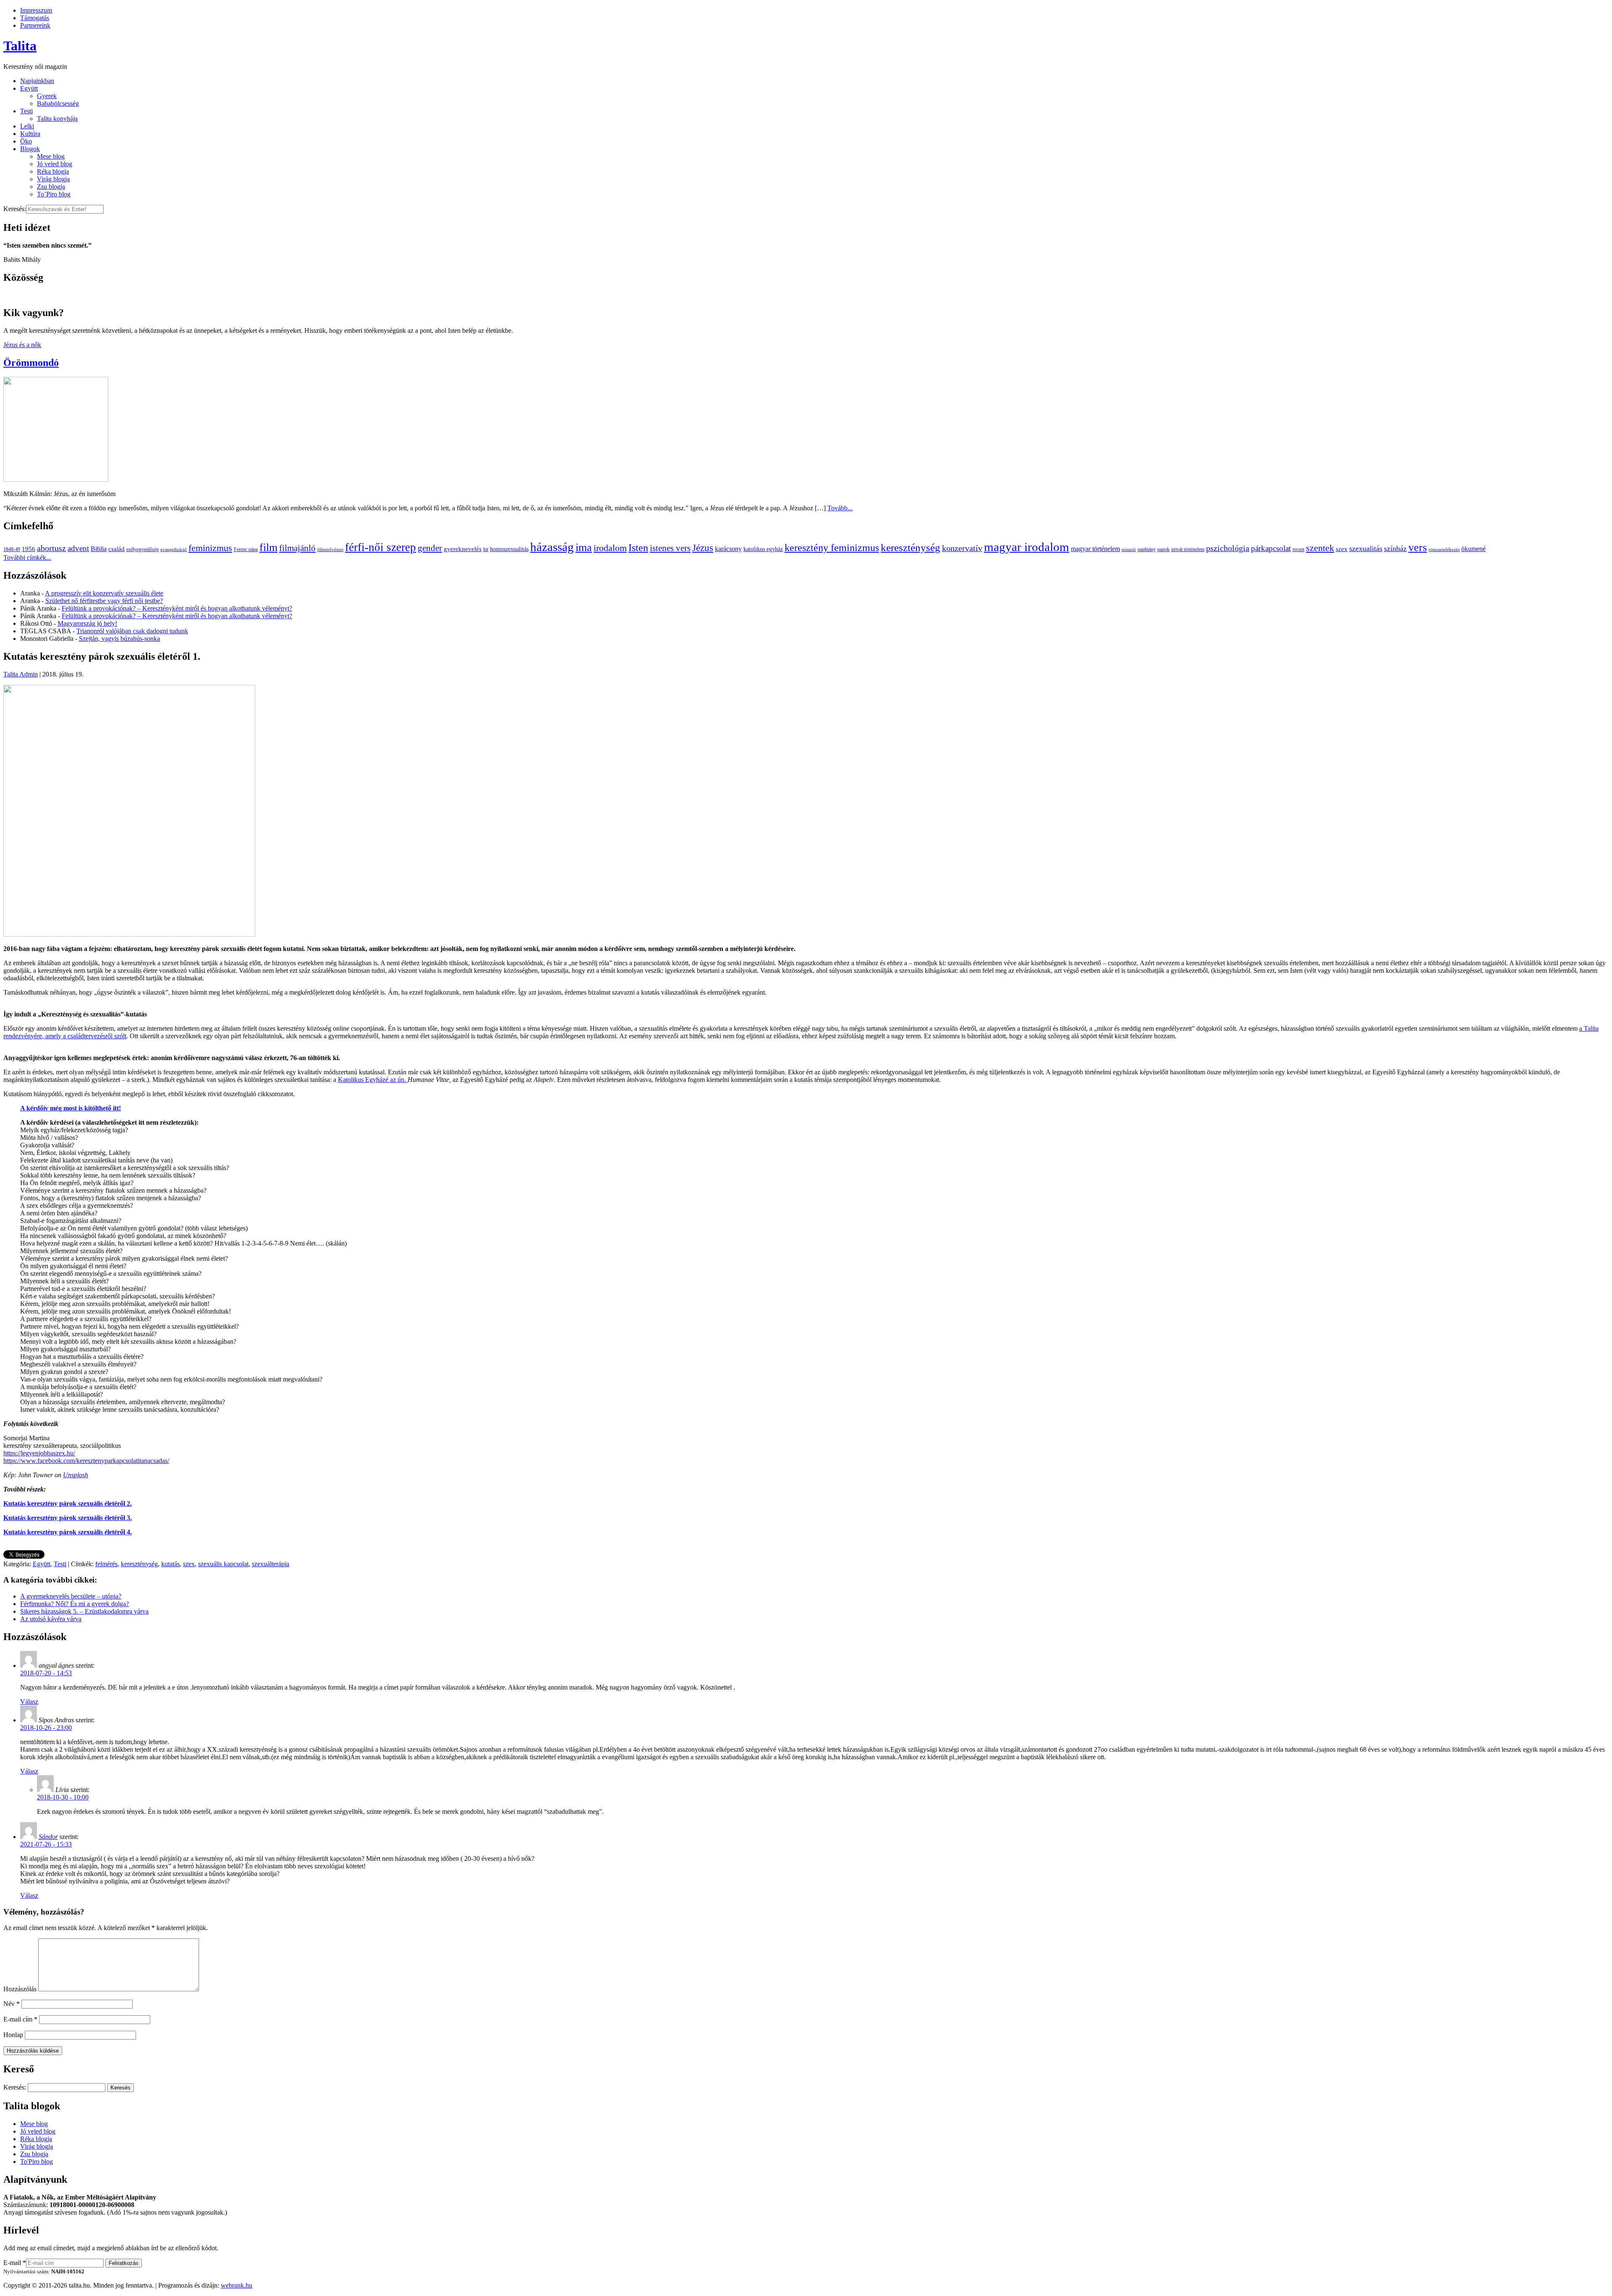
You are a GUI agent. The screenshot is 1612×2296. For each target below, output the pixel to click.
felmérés (106, 1564)
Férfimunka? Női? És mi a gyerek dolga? (75, 1604)
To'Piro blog (37, 2161)
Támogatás (35, 18)
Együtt (29, 88)
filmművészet (330, 550)
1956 (29, 549)
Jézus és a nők (22, 345)
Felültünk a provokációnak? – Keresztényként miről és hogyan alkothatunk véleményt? (177, 608)
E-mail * (15, 2263)
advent (78, 548)
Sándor (48, 1837)
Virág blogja (53, 179)
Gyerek (47, 96)
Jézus (703, 548)
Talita (20, 46)
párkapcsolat (1271, 548)
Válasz (29, 1702)
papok (1163, 549)
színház (1395, 549)
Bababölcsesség (58, 103)
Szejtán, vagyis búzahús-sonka (119, 639)
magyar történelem (1095, 549)
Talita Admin (21, 674)
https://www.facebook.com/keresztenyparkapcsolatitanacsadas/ (86, 1461)
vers (1418, 547)
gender (430, 548)
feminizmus (210, 548)
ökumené (1473, 549)
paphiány (1147, 549)
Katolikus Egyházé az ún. (373, 1080)
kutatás (170, 1564)
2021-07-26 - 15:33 (46, 1844)
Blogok (30, 149)
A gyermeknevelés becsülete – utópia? (71, 1596)
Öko (26, 141)
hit (486, 549)
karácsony (728, 549)
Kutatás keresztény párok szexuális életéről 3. (68, 1518)
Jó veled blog (55, 164)
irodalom (610, 548)
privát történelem (1188, 549)
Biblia (99, 549)
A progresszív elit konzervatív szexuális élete (104, 593)
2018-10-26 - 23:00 (46, 1728)
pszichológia (1228, 548)
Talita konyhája (57, 119)
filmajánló (297, 548)
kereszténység (911, 547)
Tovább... (840, 508)
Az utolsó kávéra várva (51, 1619)
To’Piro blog (54, 194)
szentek (1320, 548)
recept (1298, 549)
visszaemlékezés (1444, 550)
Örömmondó (31, 363)
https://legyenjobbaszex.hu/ (39, 1453)
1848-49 (12, 549)
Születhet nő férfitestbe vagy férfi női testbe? (104, 601)
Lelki (27, 126)
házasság (552, 547)
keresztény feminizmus (832, 547)
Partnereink (35, 25)
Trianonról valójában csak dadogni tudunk (132, 631)
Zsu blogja (51, 187)
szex (1342, 549)
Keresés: (15, 209)
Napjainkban (37, 81)
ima (584, 547)
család (116, 549)
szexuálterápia (271, 1564)
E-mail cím (20, 2019)
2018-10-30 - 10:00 (63, 1797)
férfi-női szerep (381, 547)
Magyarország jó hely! (87, 623)
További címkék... (27, 558)
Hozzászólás (20, 1989)
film (268, 547)
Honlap (13, 2035)
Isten (638, 548)
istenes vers (670, 548)
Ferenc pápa (246, 549)
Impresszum (36, 10)
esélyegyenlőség (143, 549)
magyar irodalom (1027, 547)
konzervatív (962, 548)
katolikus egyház (763, 549)
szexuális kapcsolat (223, 1564)
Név (12, 2004)
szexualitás (1366, 549)
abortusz (51, 548)
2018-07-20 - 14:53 (46, 1673)
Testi (26, 111)
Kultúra (30, 134)
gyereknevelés (463, 549)
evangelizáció (174, 550)
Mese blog (51, 156)
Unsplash (76, 1475)
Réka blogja (53, 171)
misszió (1129, 550)
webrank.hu (237, 2285)
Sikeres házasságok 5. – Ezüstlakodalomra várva (84, 1611)
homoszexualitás (509, 549)
